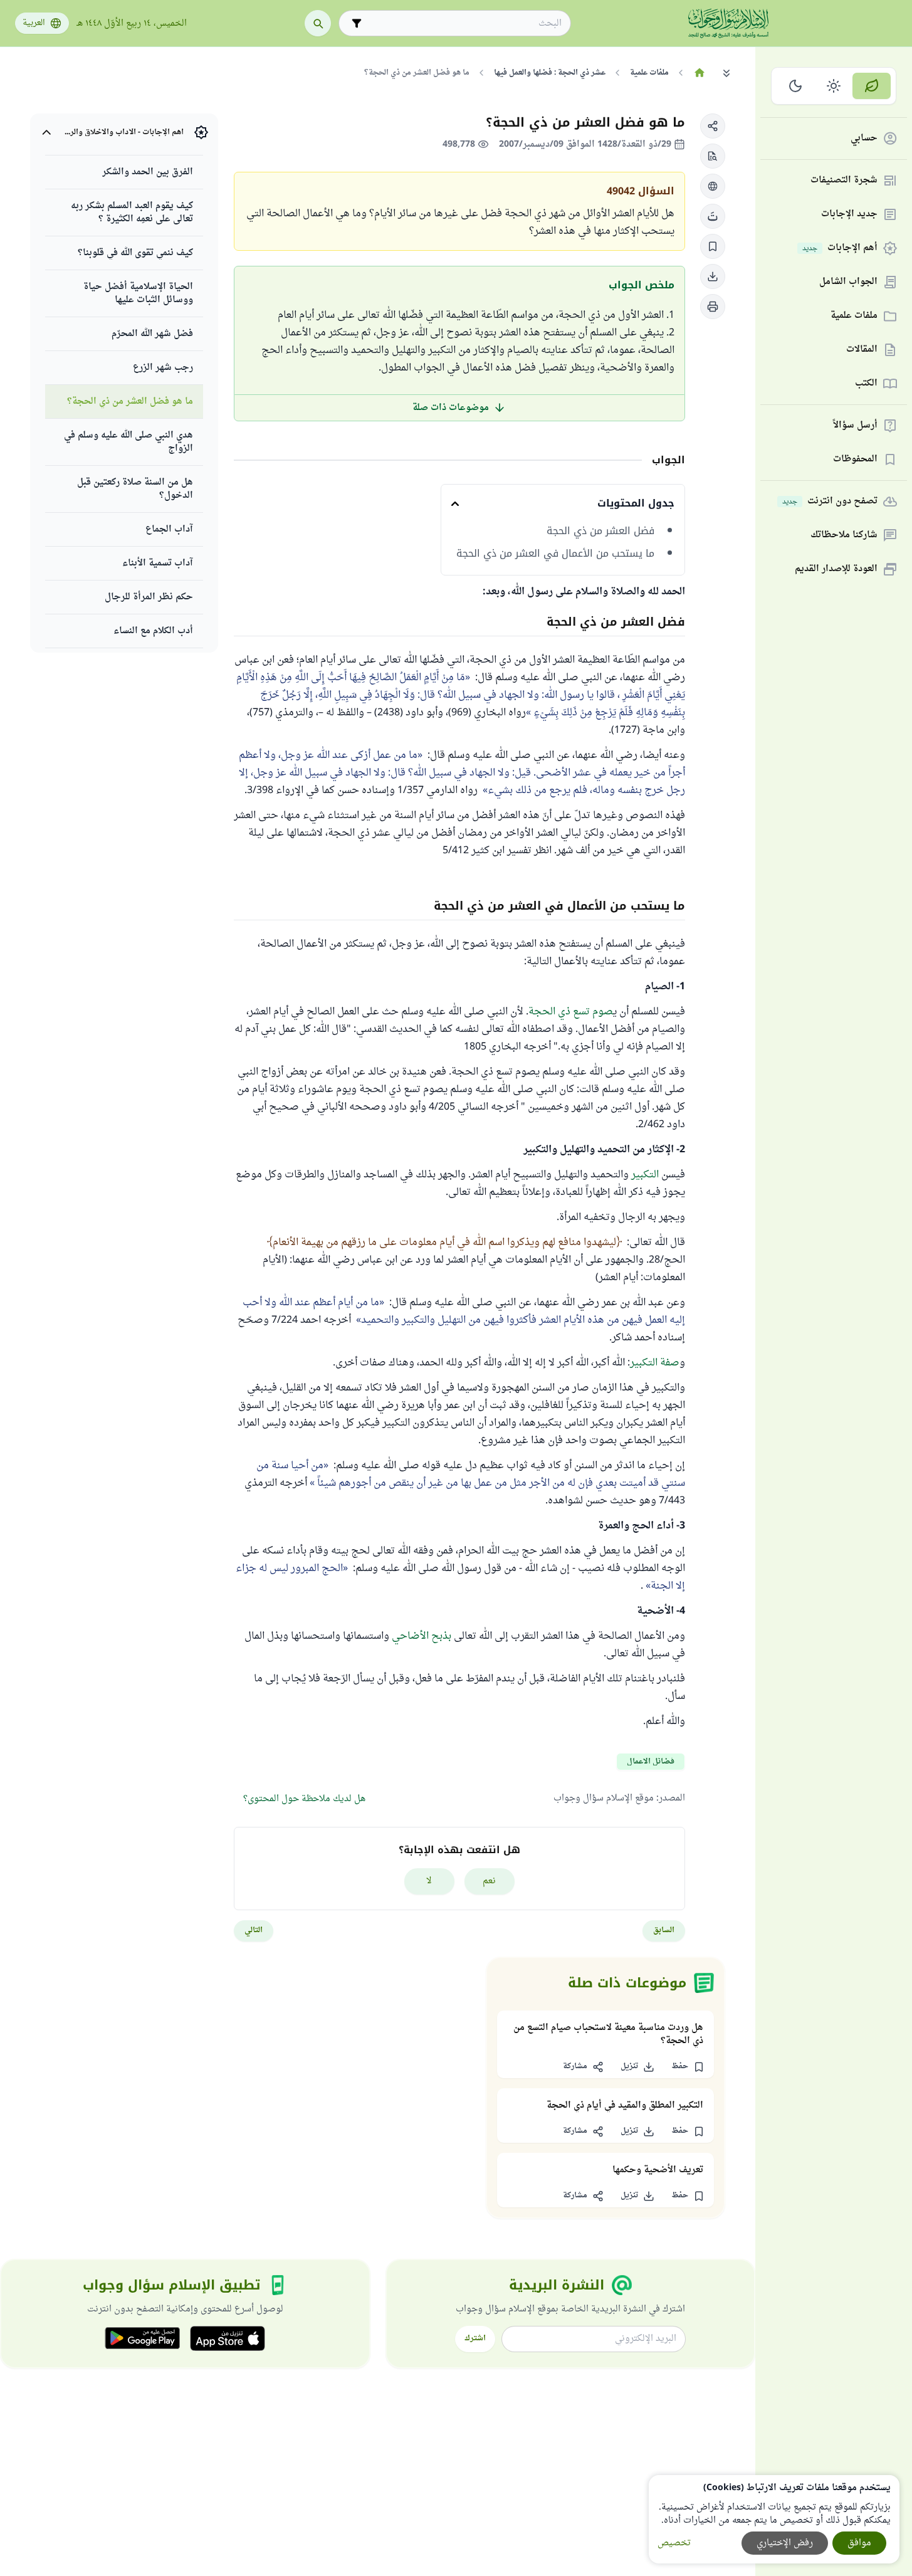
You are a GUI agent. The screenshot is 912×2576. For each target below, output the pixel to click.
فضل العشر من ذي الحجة (600, 531)
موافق (859, 2543)
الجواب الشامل (848, 282)
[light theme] (834, 86)
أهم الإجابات (840, 249)
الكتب (866, 384)
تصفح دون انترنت (830, 502)
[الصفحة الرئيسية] (699, 73)
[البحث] (318, 23)
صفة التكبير (655, 1363)
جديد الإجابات (849, 215)
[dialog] (774, 2519)
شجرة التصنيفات (844, 181)
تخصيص (674, 2543)
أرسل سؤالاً (855, 426)
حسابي (864, 139)
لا (429, 1881)
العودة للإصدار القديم (836, 570)
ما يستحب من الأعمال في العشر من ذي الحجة (555, 554)
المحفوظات (855, 460)
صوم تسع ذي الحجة (571, 1012)
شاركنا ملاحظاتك (844, 536)
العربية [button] (34, 23)
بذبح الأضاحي (422, 1636)
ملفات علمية (854, 316)
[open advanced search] (357, 23)
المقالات (862, 350)
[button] (713, 126)
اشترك (475, 2338)
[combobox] (464, 24)
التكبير (645, 1175)
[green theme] (872, 86)
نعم (489, 1881)
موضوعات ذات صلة (451, 408)
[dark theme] (796, 86)
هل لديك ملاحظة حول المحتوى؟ (304, 1799)
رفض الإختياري (785, 2543)
